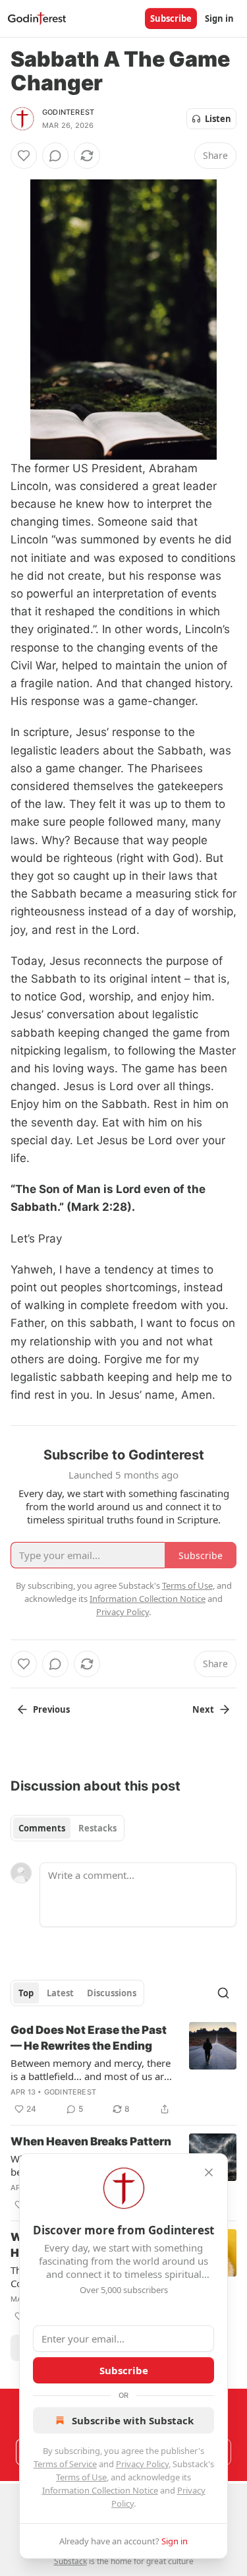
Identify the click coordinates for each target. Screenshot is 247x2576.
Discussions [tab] (112, 1993)
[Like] (24, 156)
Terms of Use (81, 2477)
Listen (218, 119)
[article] (123, 2070)
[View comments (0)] (55, 156)
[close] (209, 2172)
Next (203, 1709)
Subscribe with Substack (133, 2420)
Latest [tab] (60, 1993)
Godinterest (68, 112)
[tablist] (68, 1828)
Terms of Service (65, 2464)
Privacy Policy (142, 2464)
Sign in (219, 18)
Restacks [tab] (97, 1828)
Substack (70, 2561)
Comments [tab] (42, 1828)
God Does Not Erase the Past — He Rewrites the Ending (89, 2038)
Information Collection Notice (100, 2490)
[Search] (223, 1993)
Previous (51, 1709)
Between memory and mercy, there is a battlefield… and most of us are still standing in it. (91, 2070)
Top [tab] (26, 1993)
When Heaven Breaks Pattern (91, 2141)
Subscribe (171, 18)
